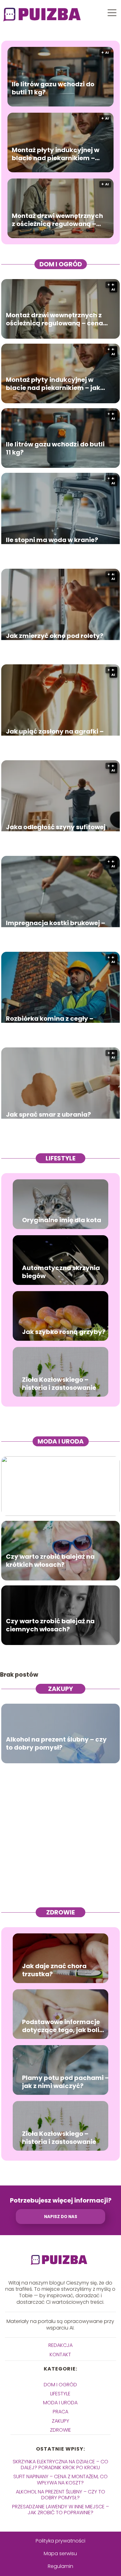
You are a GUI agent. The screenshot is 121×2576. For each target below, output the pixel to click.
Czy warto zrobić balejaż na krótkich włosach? (50, 1560)
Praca (60, 2412)
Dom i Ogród (61, 264)
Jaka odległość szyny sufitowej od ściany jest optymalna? (56, 831)
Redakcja (60, 2345)
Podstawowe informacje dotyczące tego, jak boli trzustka (61, 2026)
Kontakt (60, 2355)
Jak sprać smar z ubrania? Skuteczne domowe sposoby (52, 1118)
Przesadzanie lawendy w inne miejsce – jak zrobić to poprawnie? (60, 2510)
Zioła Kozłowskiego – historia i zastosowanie (59, 1384)
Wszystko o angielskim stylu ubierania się (51, 1496)
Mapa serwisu (60, 2553)
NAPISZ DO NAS (61, 2217)
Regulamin (60, 2566)
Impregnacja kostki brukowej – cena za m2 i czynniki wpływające (56, 927)
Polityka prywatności (60, 2541)
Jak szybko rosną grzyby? (64, 1332)
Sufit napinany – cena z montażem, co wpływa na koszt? (60, 2479)
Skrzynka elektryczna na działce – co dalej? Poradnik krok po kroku (60, 2465)
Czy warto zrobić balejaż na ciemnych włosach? (50, 1625)
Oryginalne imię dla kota (62, 1220)
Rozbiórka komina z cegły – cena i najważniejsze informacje (50, 1023)
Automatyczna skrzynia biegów (61, 1272)
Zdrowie (60, 1912)
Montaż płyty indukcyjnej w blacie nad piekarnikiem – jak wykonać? (56, 154)
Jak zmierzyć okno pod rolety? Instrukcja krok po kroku (55, 639)
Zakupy (60, 1689)
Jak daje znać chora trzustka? (54, 1970)
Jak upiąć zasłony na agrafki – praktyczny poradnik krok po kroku (55, 735)
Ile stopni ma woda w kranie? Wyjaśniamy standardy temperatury (52, 544)
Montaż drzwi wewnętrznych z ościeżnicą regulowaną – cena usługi (57, 219)
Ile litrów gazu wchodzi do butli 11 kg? (53, 88)
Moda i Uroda (61, 1441)
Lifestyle (60, 1158)
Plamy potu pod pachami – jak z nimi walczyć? (65, 2082)
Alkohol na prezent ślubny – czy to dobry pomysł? (56, 1743)
